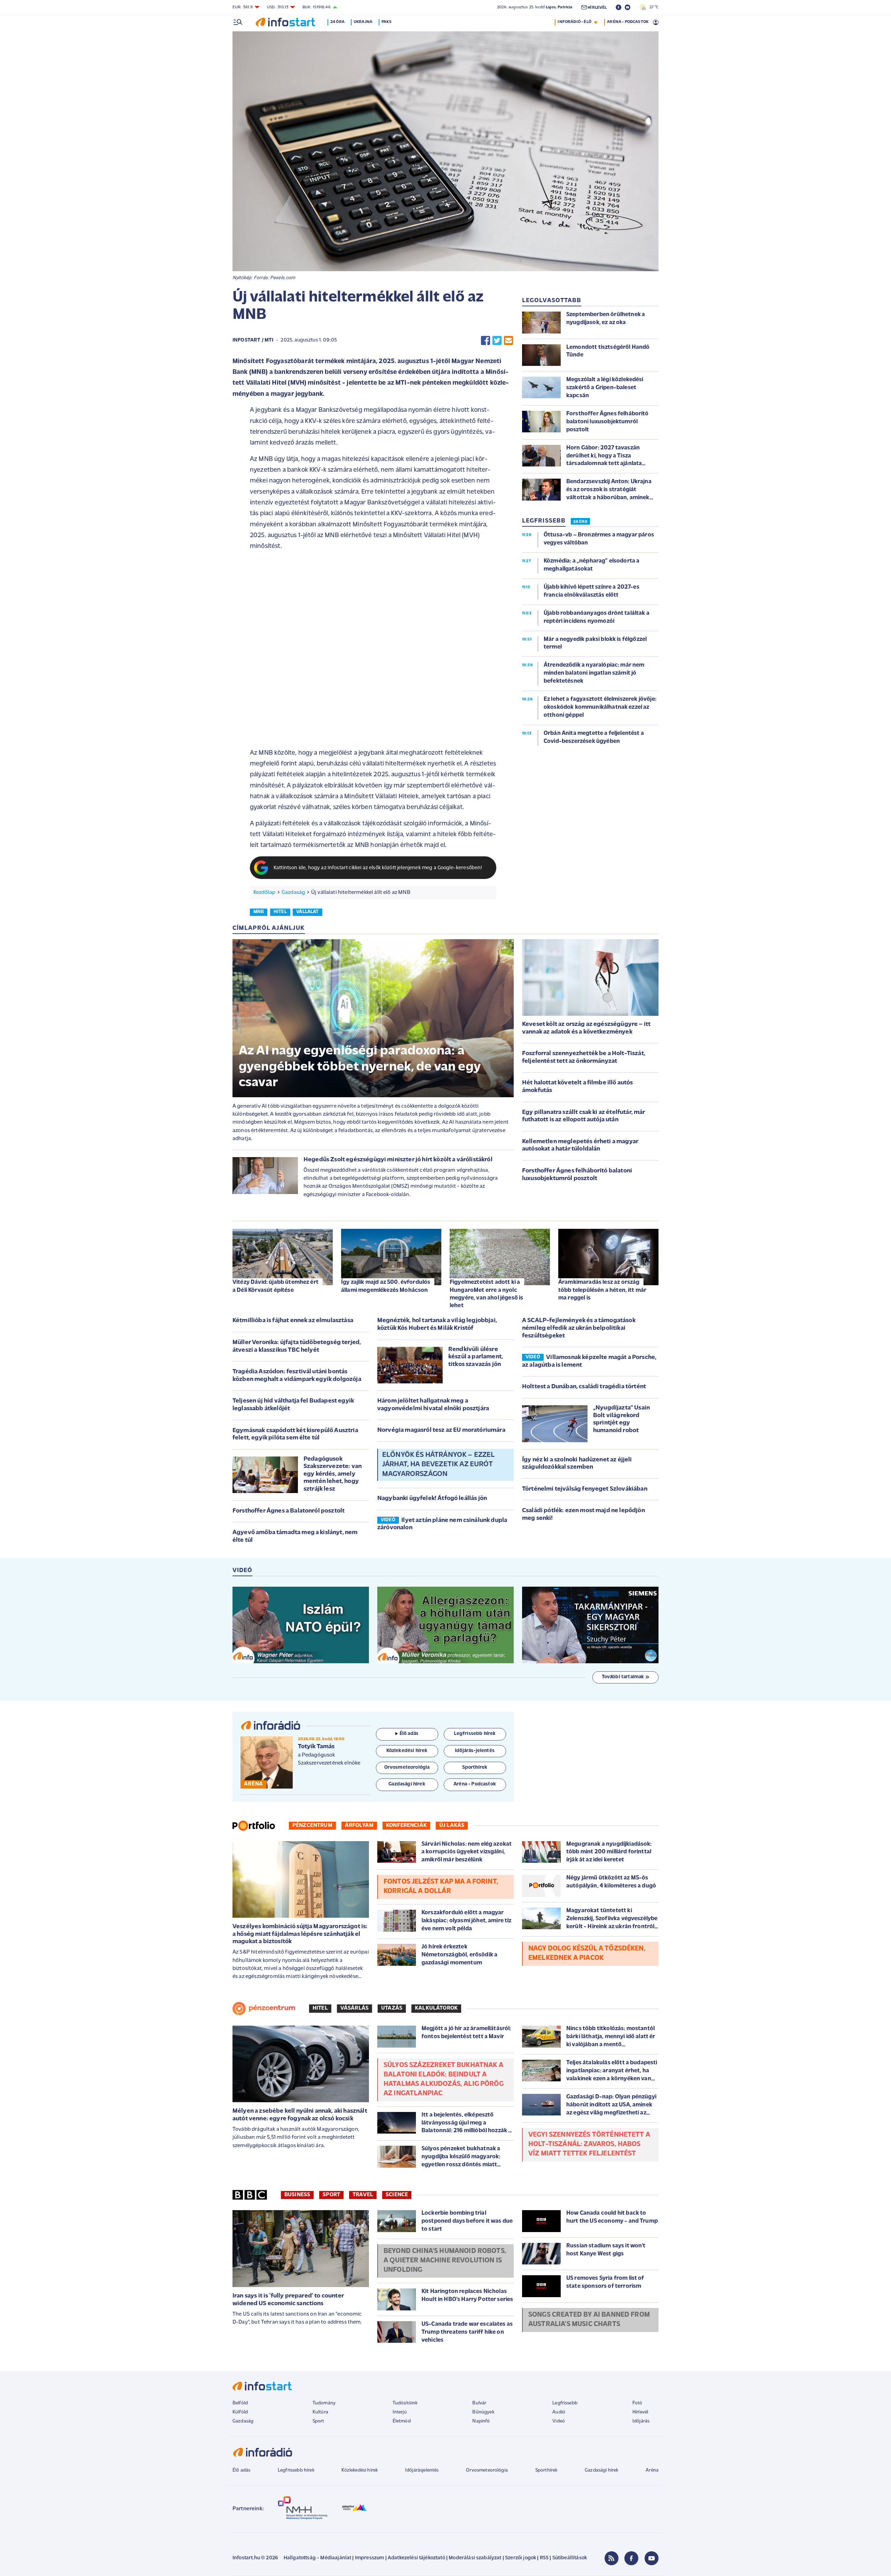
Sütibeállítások (570, 2558)
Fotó (637, 2403)
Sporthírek (546, 2470)
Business (297, 2195)
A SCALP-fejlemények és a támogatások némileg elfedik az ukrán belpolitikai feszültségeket (579, 1328)
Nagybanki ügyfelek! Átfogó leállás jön (432, 1499)
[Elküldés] (508, 341)
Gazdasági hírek (601, 2470)
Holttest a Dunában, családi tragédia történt (584, 1387)
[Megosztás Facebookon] (486, 341)
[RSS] (612, 2558)
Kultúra (320, 2412)
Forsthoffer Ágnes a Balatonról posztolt (289, 1511)
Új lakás (452, 1825)
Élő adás (409, 1734)
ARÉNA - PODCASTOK (628, 22)
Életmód (402, 2421)
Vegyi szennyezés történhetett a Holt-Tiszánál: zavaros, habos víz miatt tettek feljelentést (589, 2144)
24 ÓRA (580, 522)
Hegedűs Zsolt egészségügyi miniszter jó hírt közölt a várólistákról (398, 1160)
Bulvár (479, 2403)
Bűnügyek (483, 2412)
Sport (331, 2195)
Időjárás (641, 2421)
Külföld (240, 2412)
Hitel (320, 2008)
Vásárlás (354, 2008)
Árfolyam (359, 1825)
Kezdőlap (264, 893)
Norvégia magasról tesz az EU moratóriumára (441, 1430)
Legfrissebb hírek (296, 2470)
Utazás (392, 2008)
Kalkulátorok (436, 2008)
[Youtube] (652, 2558)
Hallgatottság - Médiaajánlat (317, 2558)
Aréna (652, 2470)
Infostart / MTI (253, 340)
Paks (387, 22)
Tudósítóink (405, 2403)
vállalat (307, 912)
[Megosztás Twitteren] (497, 341)
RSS (544, 2558)
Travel (363, 2195)
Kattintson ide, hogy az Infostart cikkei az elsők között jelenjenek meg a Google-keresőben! (378, 868)
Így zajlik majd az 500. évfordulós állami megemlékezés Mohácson (386, 1286)
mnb (259, 912)
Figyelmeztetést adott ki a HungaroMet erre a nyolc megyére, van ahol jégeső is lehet (486, 1294)
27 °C (652, 7)
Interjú (400, 2412)
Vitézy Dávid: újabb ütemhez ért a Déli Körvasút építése (275, 1286)
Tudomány (324, 2403)
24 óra (337, 22)
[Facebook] (631, 2558)
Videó (559, 2421)
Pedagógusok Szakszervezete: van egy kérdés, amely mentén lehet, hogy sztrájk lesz (333, 1474)
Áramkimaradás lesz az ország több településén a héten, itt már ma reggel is (602, 1290)
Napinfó (481, 2421)
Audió (559, 2412)
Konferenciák (406, 1825)
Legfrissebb (565, 2403)
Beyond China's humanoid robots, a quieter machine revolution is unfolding (445, 2261)
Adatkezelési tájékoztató (416, 2558)
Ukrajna (363, 22)
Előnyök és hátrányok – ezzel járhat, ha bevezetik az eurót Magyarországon (438, 1464)
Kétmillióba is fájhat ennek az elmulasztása (293, 1321)
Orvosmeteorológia (487, 2470)
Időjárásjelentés (422, 2470)
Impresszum (370, 2558)
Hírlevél (640, 2412)
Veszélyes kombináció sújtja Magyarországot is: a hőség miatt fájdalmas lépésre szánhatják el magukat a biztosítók (300, 1934)
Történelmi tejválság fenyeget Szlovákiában (585, 1489)
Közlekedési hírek (360, 2470)
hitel (280, 912)
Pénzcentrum (312, 1825)
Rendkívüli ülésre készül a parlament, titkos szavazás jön (476, 1357)
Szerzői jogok (521, 2558)
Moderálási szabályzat (475, 2558)
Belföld (240, 2403)
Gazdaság (293, 893)
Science (397, 2195)
